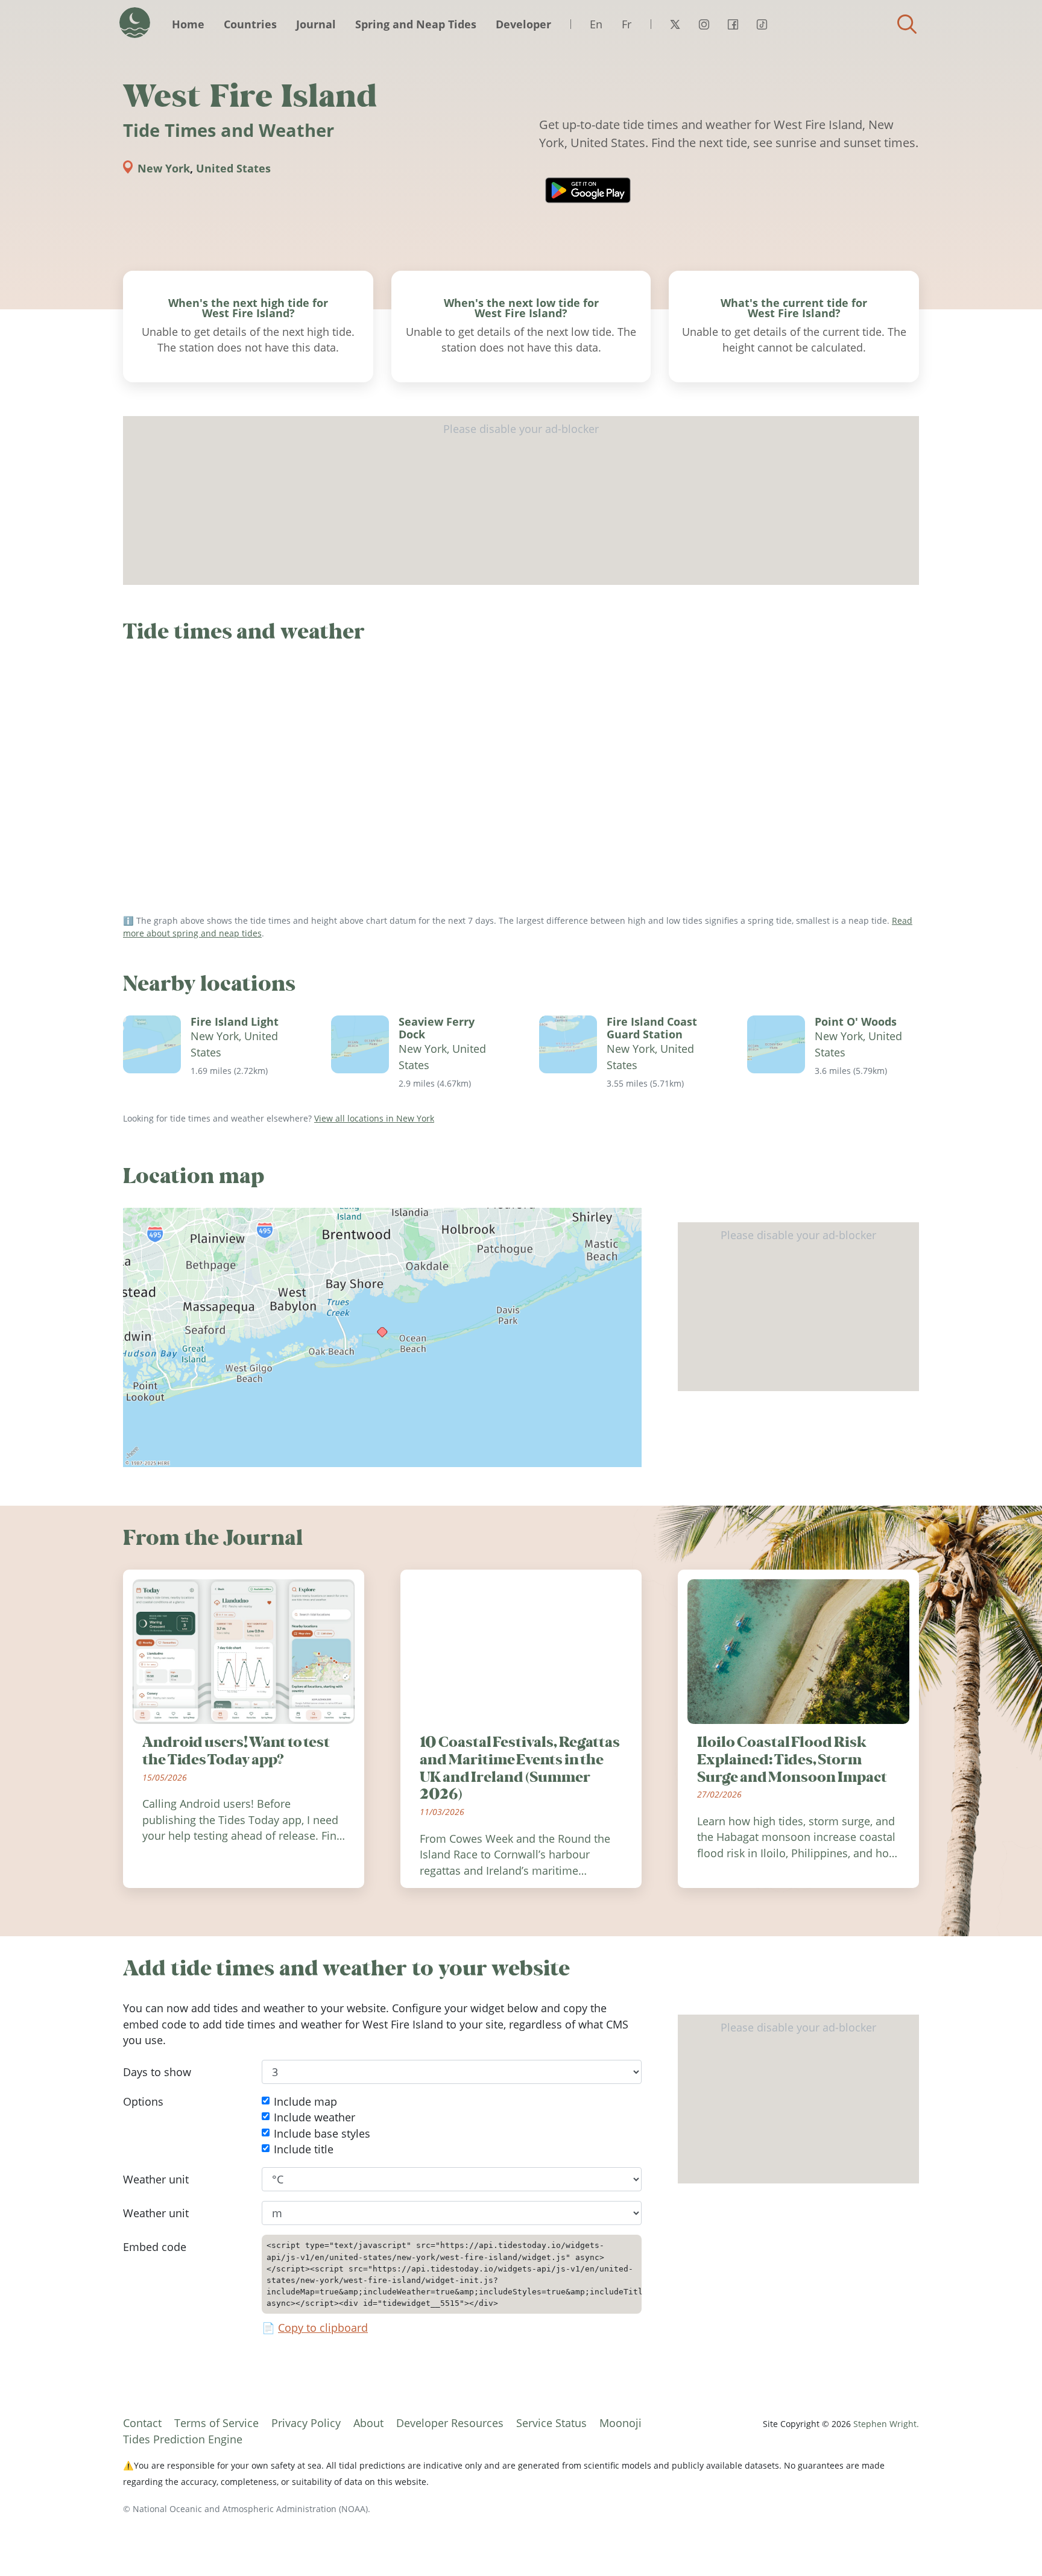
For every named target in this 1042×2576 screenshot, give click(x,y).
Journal (316, 24)
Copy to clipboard (323, 2328)
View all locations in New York (374, 1118)
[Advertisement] (521, 500)
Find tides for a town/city (907, 24)
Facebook (733, 24)
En (596, 24)
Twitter (675, 24)
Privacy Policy (306, 2423)
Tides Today (135, 23)
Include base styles (322, 2133)
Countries (250, 24)
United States (233, 168)
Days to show (157, 2072)
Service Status (551, 2423)
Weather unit (156, 2179)
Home (188, 24)
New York (164, 168)
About (368, 2423)
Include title (304, 2149)
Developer (523, 24)
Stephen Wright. (886, 2424)
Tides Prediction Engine (183, 2439)
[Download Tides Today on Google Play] (588, 190)
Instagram (704, 24)
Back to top (1009, 2543)
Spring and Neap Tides (416, 24)
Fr (627, 24)
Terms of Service (216, 2423)
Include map (305, 2101)
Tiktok (762, 24)
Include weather (314, 2118)
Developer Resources (450, 2423)
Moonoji (620, 2423)
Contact (142, 2423)
